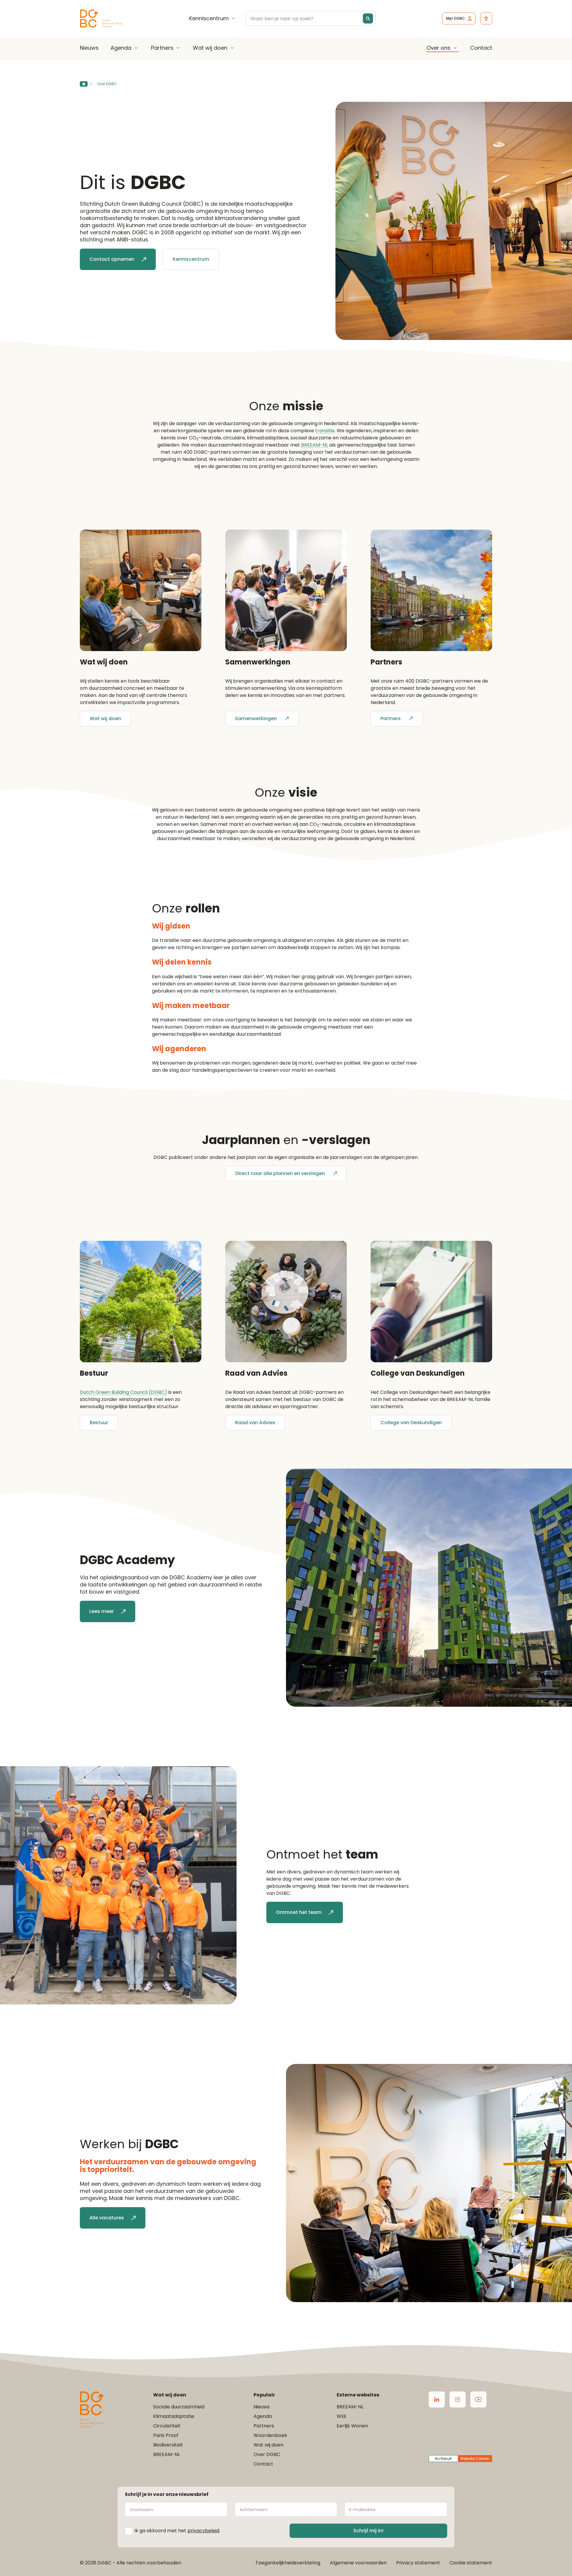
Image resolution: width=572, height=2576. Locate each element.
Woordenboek (270, 2435)
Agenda (121, 48)
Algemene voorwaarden (358, 2563)
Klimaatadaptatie (174, 2416)
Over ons (439, 48)
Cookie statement (471, 2563)
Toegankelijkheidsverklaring (288, 2563)
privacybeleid (203, 2531)
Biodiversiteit (168, 2445)
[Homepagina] (84, 84)
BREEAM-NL (315, 445)
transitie (325, 431)
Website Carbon (475, 2459)
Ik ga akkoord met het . (177, 2531)
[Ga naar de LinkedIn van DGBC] (437, 2399)
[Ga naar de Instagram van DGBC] (458, 2399)
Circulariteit (167, 2426)
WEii (341, 2416)
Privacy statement (418, 2563)
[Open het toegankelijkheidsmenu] (486, 18)
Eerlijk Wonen (352, 2426)
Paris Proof (166, 2435)
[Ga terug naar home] (101, 19)
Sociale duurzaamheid (179, 2407)
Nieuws (89, 48)
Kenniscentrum (209, 18)
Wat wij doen (210, 48)
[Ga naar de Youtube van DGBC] (478, 2399)
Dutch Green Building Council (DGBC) (123, 1392)
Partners (162, 48)
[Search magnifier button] (368, 18)
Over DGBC (267, 2454)
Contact (481, 48)
